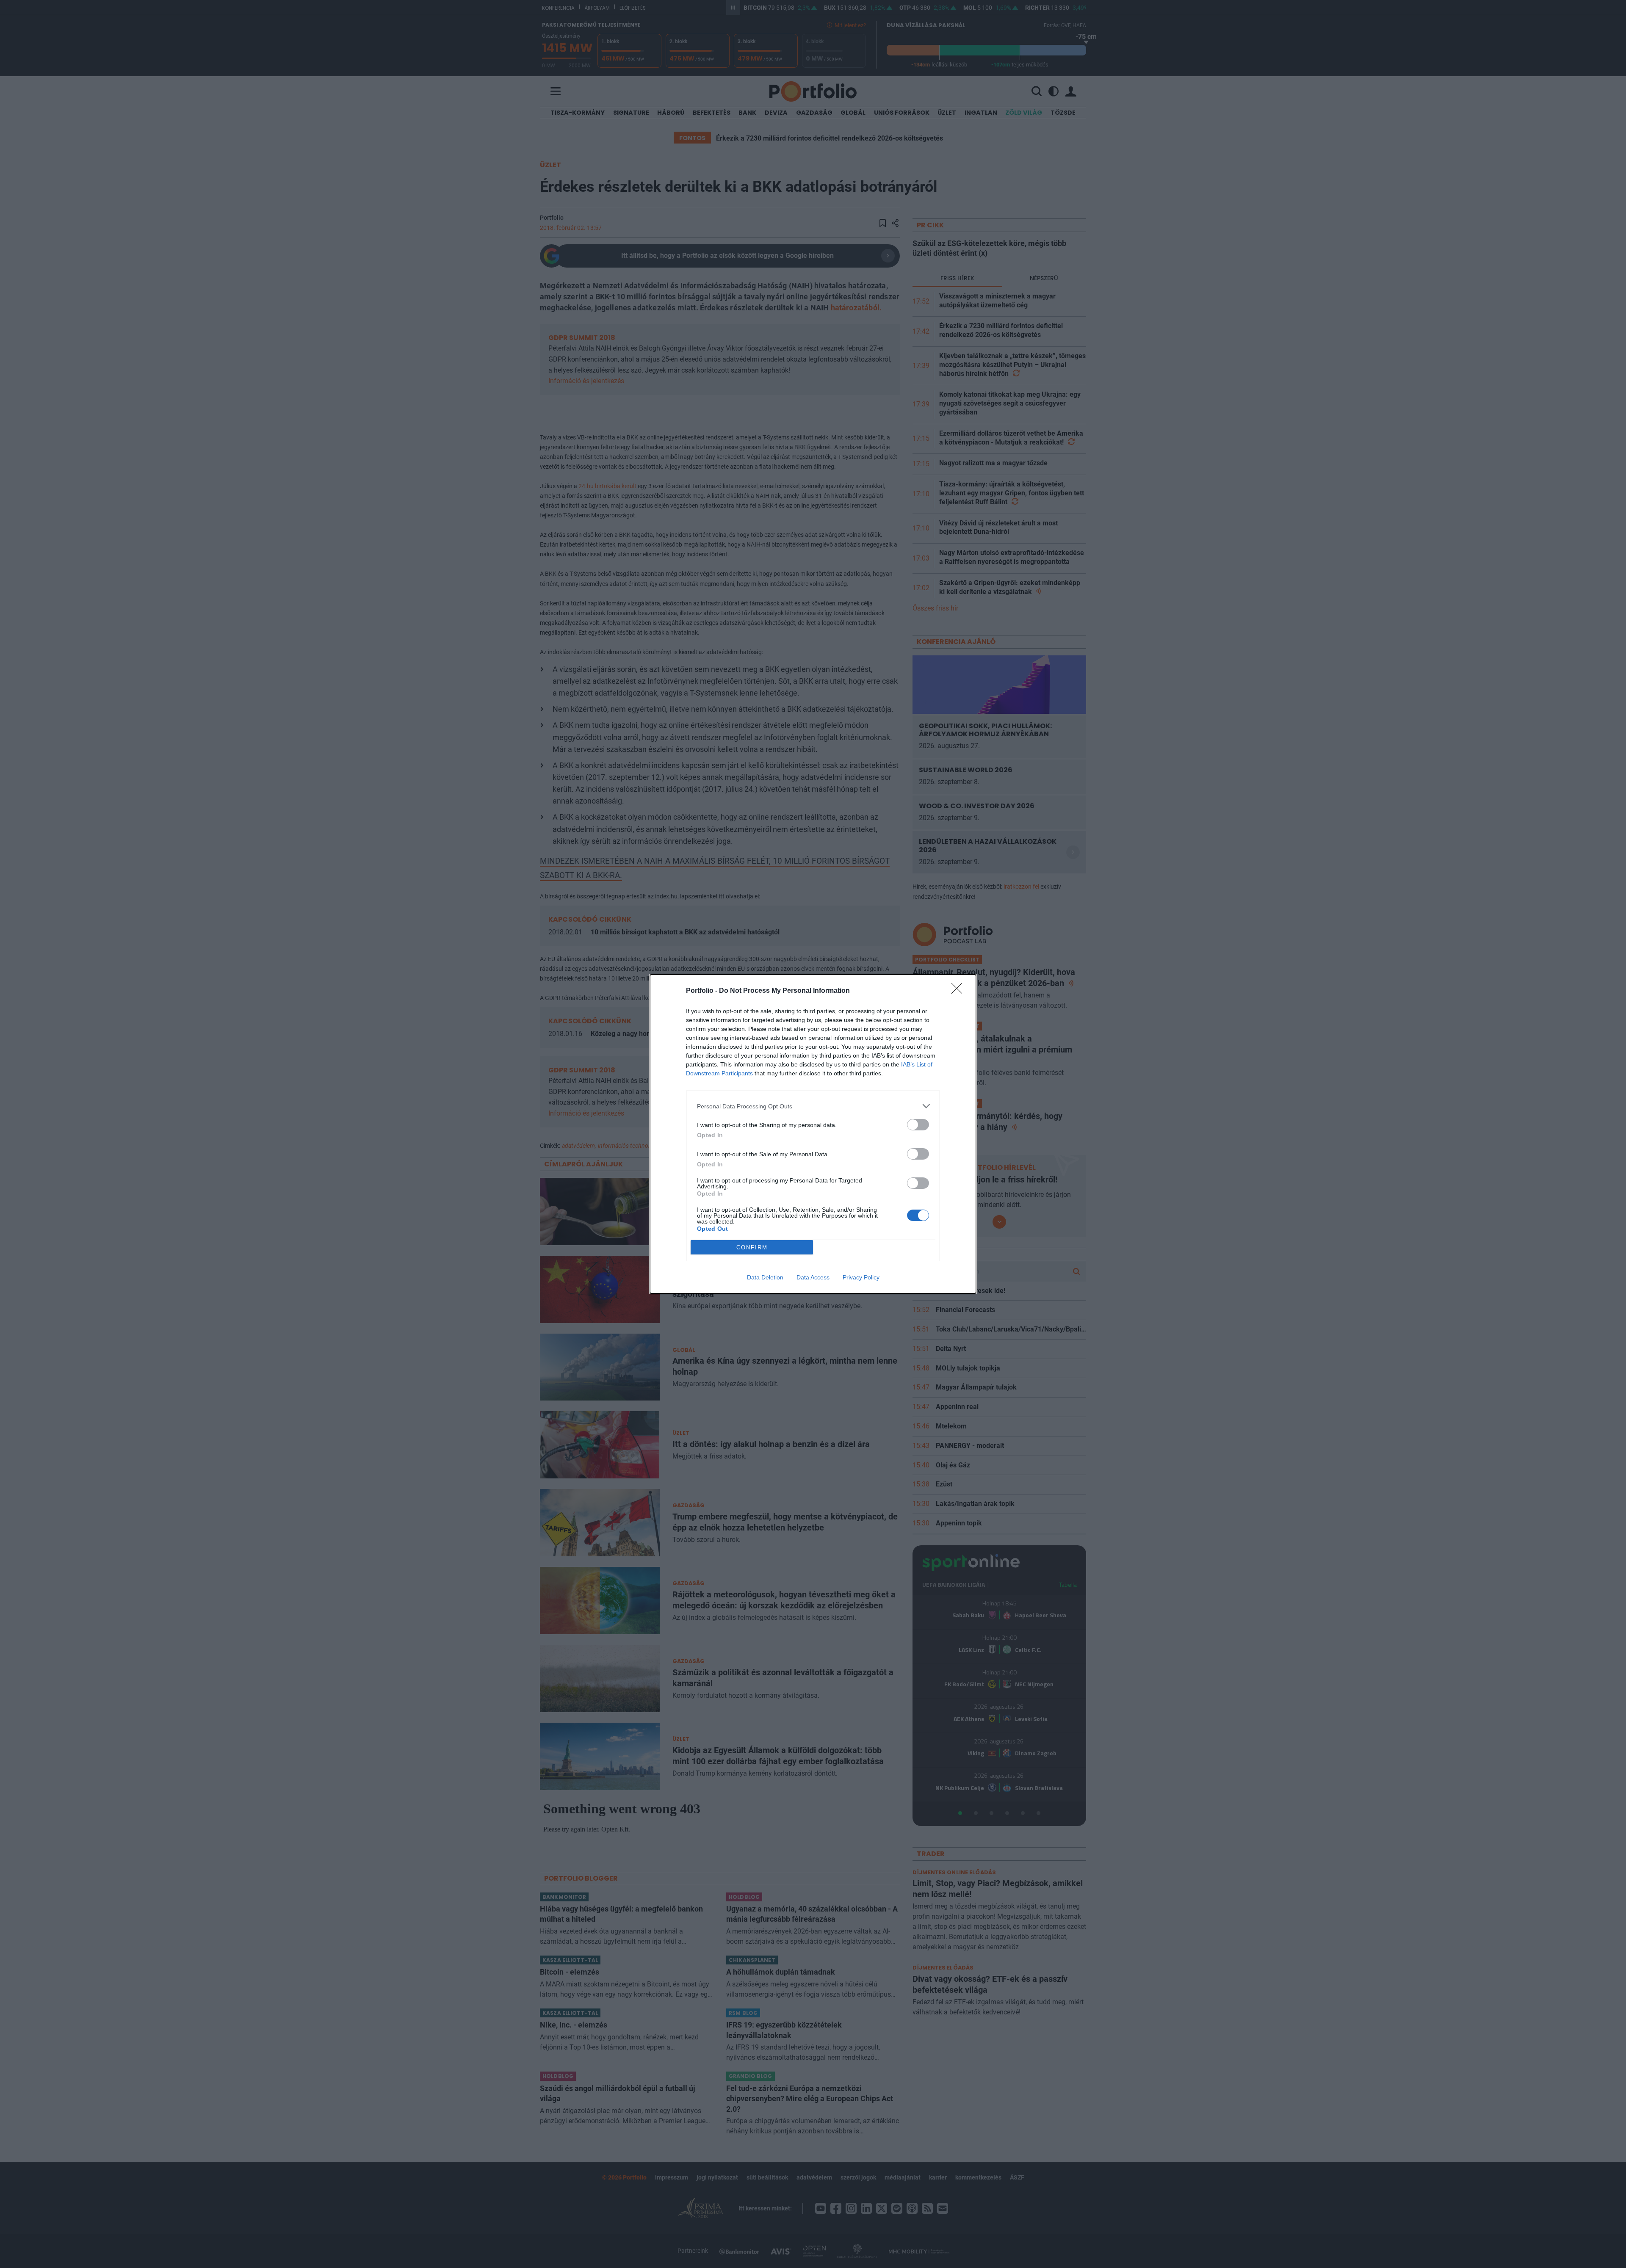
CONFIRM (752, 1247)
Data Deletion (765, 1277)
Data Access (813, 1277)
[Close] (960, 991)
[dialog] (813, 1134)
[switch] (918, 1125)
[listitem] (813, 1106)
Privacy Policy (861, 1277)
